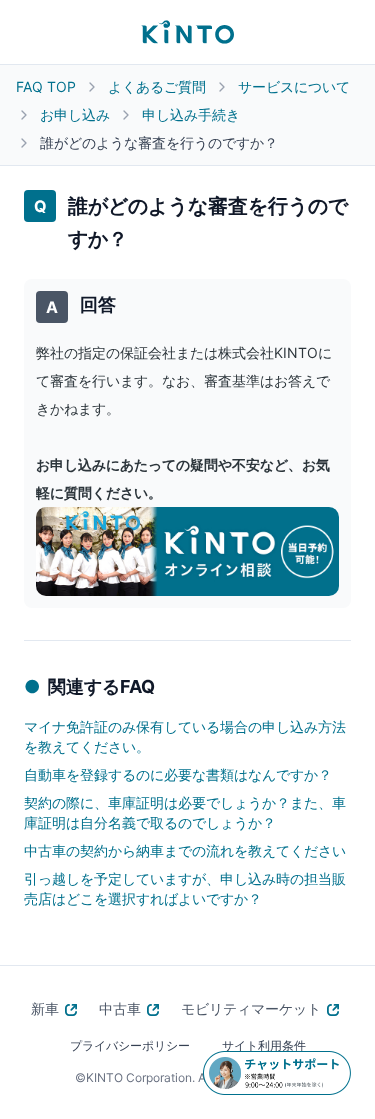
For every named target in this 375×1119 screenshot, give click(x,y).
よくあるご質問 (157, 86)
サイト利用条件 (264, 1045)
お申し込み (75, 114)
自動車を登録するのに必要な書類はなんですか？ (178, 774)
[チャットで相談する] (277, 1073)
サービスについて (294, 86)
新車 (45, 1008)
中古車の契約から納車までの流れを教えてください (185, 850)
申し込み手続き (191, 114)
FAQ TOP (46, 86)
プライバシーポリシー (130, 1045)
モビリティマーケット (251, 1008)
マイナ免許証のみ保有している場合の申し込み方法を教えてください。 (185, 736)
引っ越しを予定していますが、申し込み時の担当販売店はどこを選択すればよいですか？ (185, 888)
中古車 (120, 1008)
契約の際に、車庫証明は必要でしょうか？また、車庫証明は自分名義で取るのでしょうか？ (185, 812)
